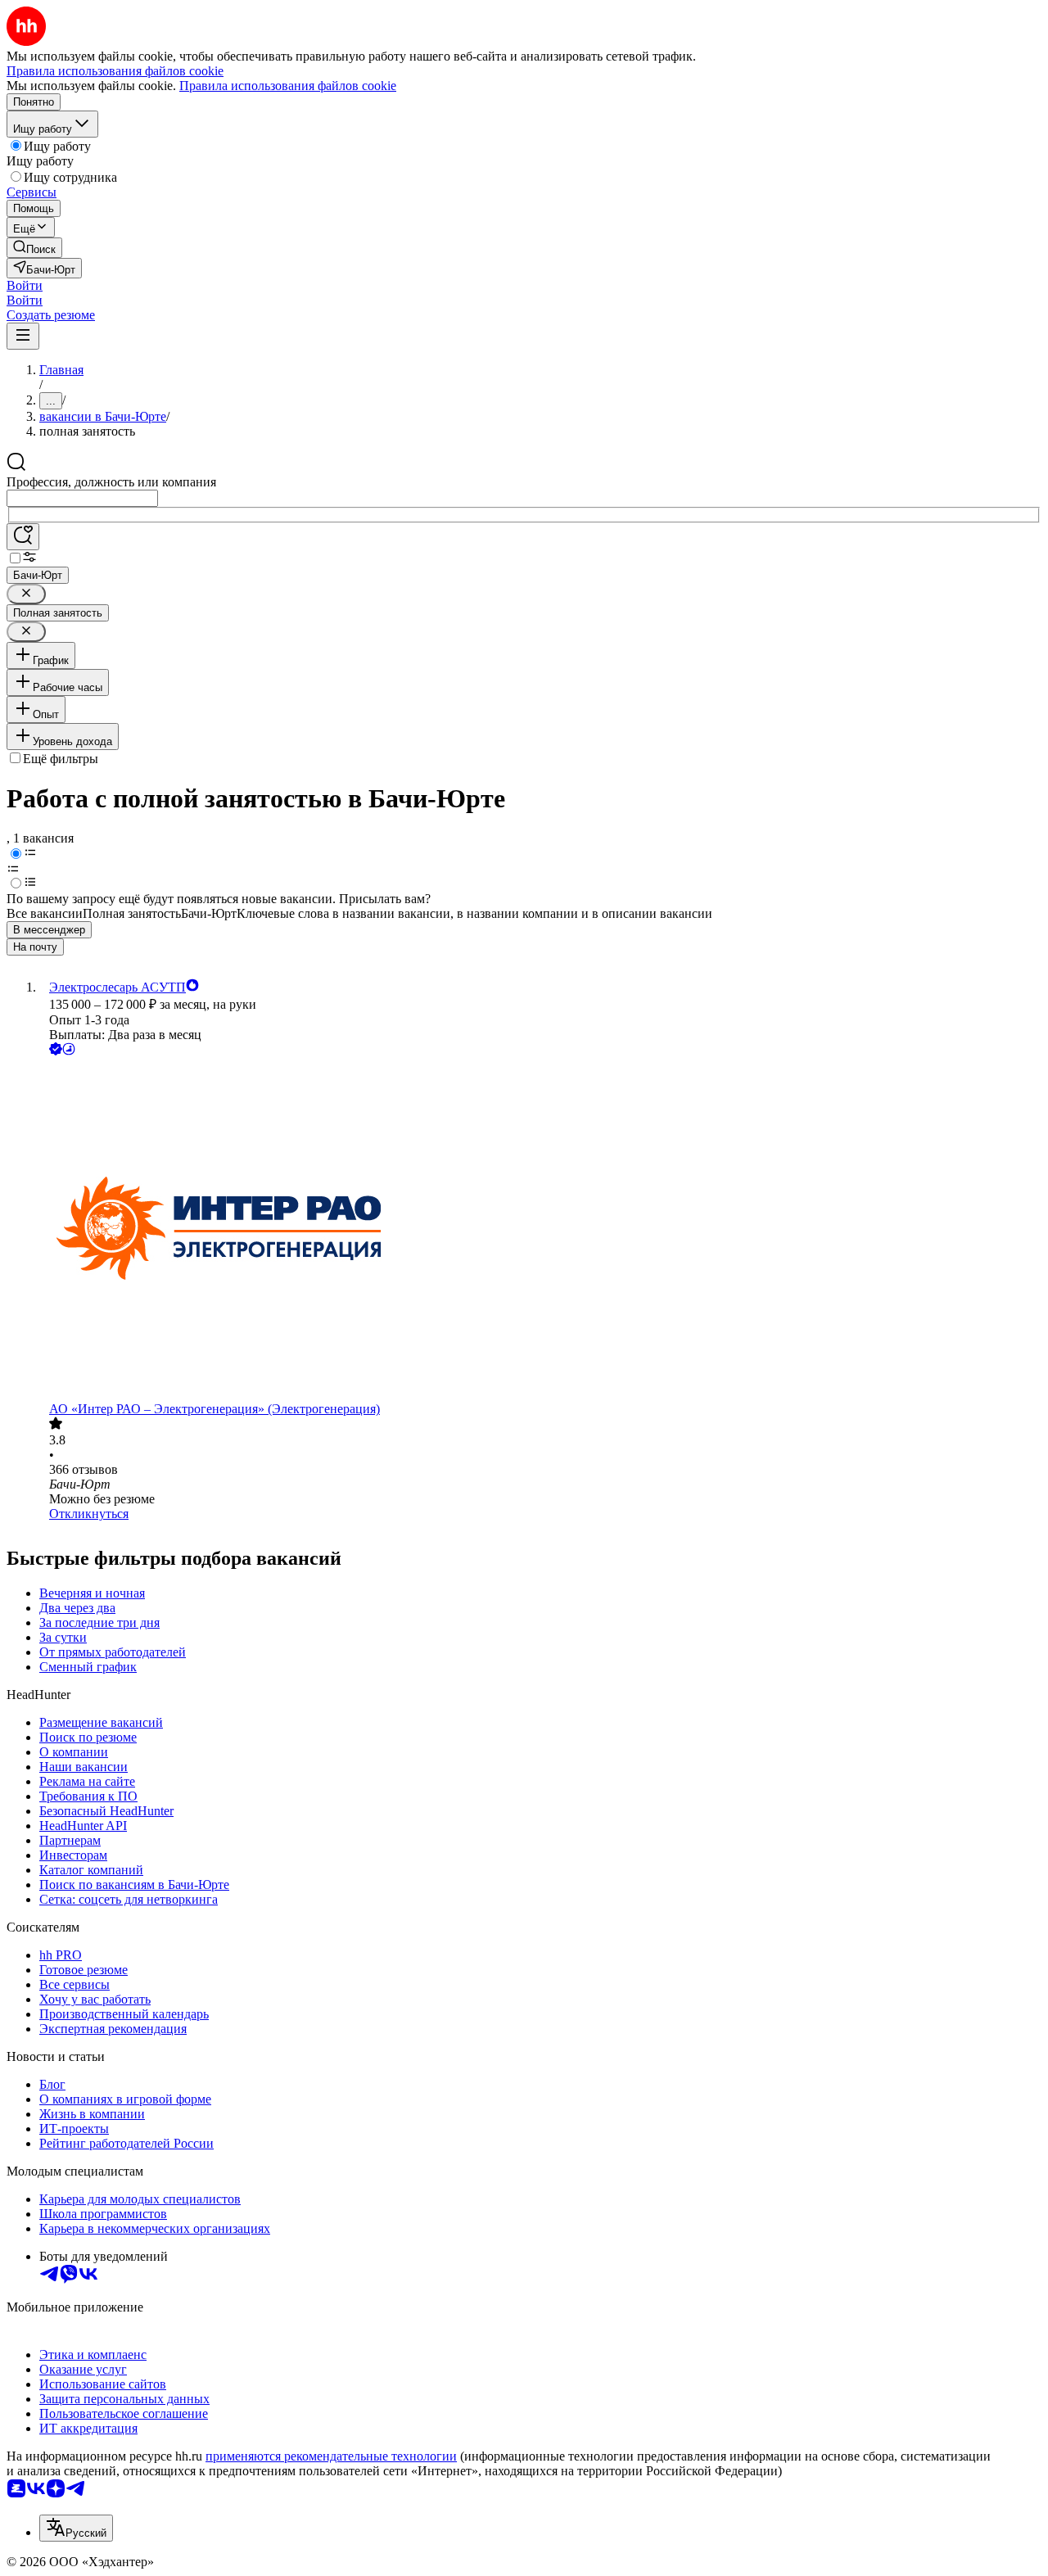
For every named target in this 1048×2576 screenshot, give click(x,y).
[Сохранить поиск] (23, 537)
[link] (34, 248)
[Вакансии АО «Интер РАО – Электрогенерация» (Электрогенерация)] (540, 1230)
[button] (25, 285)
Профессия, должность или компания (111, 482)
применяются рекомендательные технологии (331, 2456)
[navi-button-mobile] (23, 336)
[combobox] (82, 498)
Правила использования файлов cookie (288, 86)
